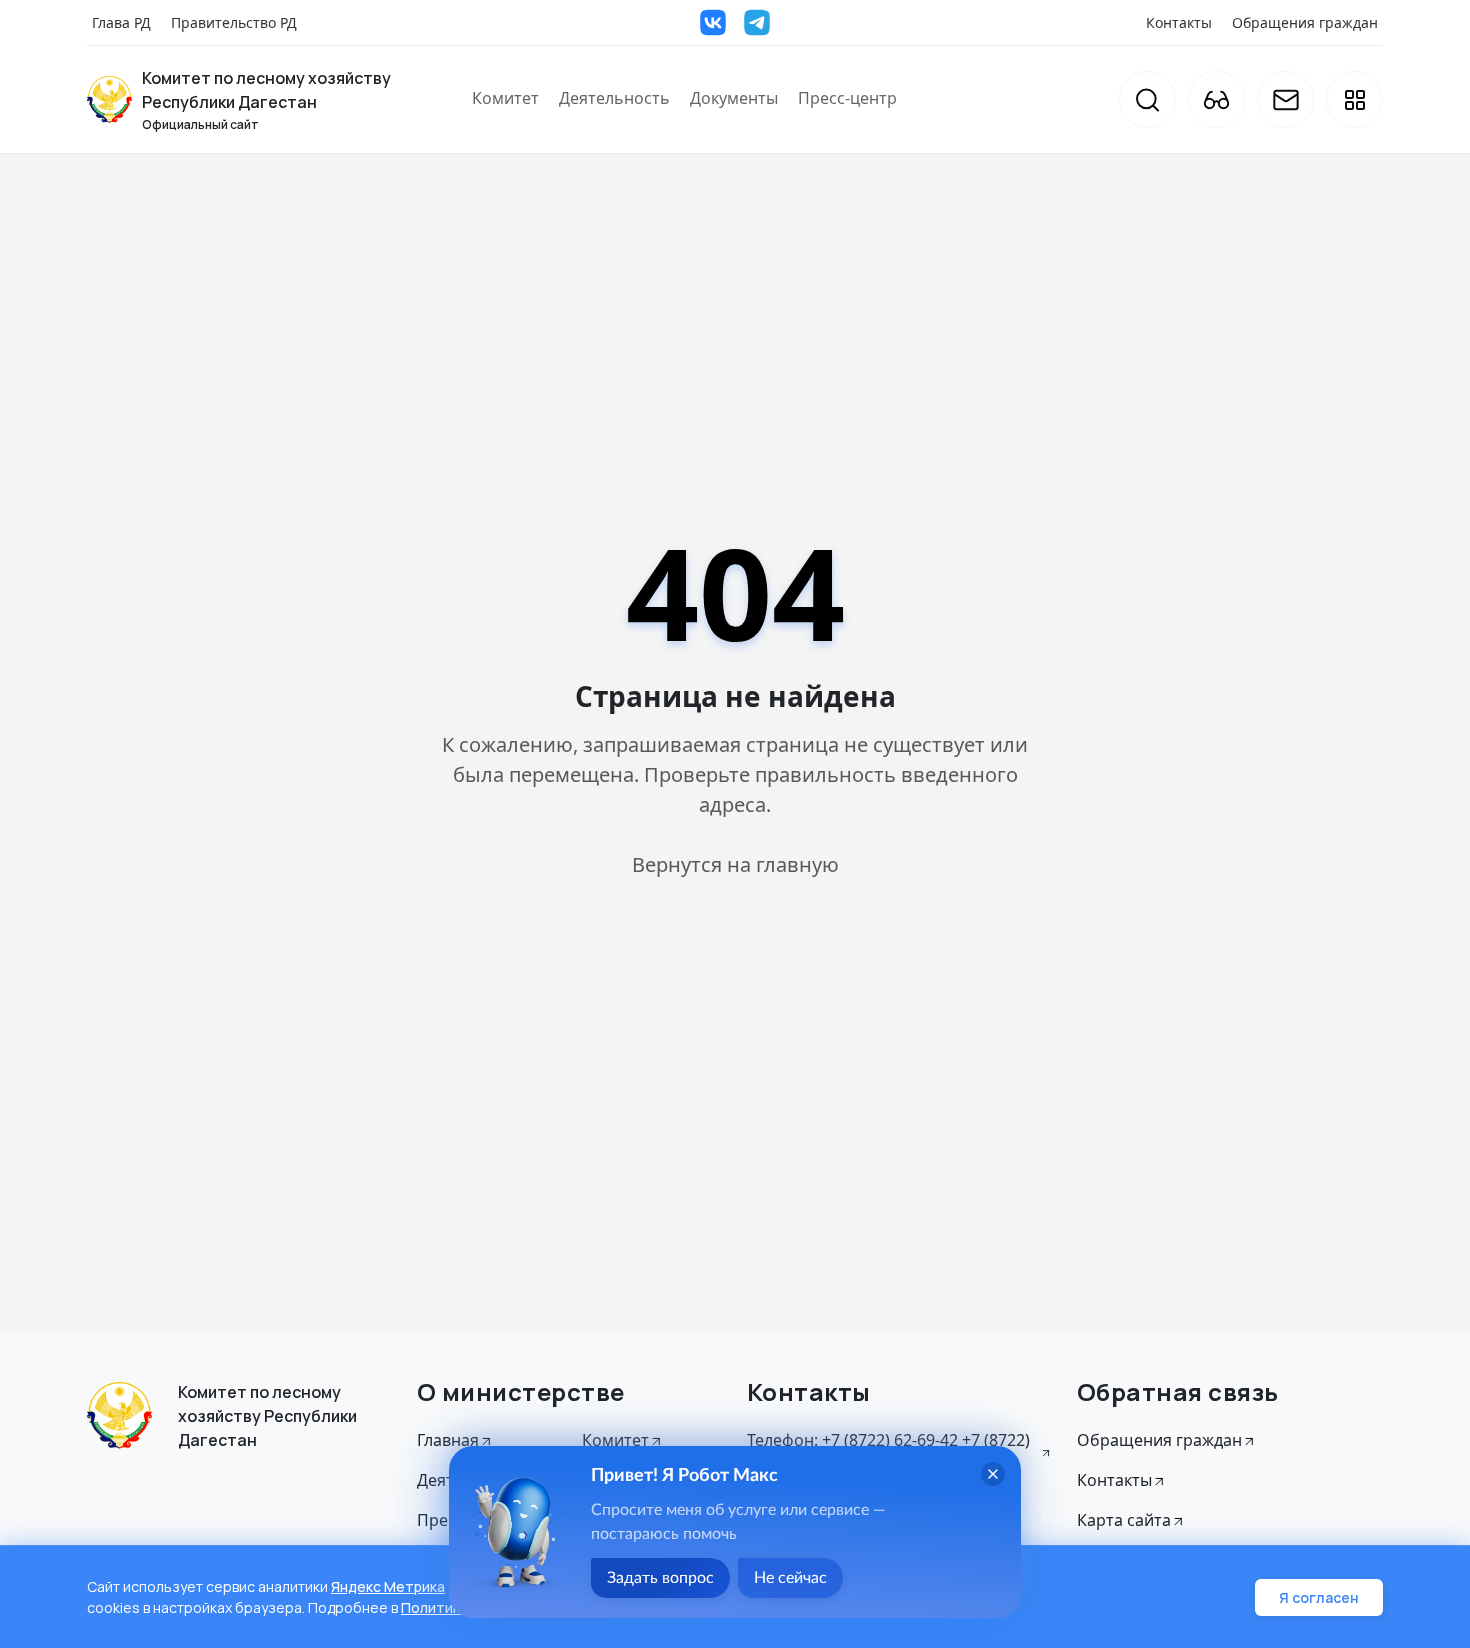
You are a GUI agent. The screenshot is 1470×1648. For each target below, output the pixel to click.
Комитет (505, 98)
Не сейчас (790, 1578)
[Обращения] (1285, 99)
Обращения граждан (1305, 22)
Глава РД (121, 22)
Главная (448, 1440)
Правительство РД (234, 22)
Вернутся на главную (735, 864)
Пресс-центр (847, 98)
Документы (734, 98)
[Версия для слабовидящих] (1216, 99)
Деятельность (614, 98)
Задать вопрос (660, 1578)
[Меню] (1354, 99)
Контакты (1179, 22)
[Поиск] (1147, 99)
